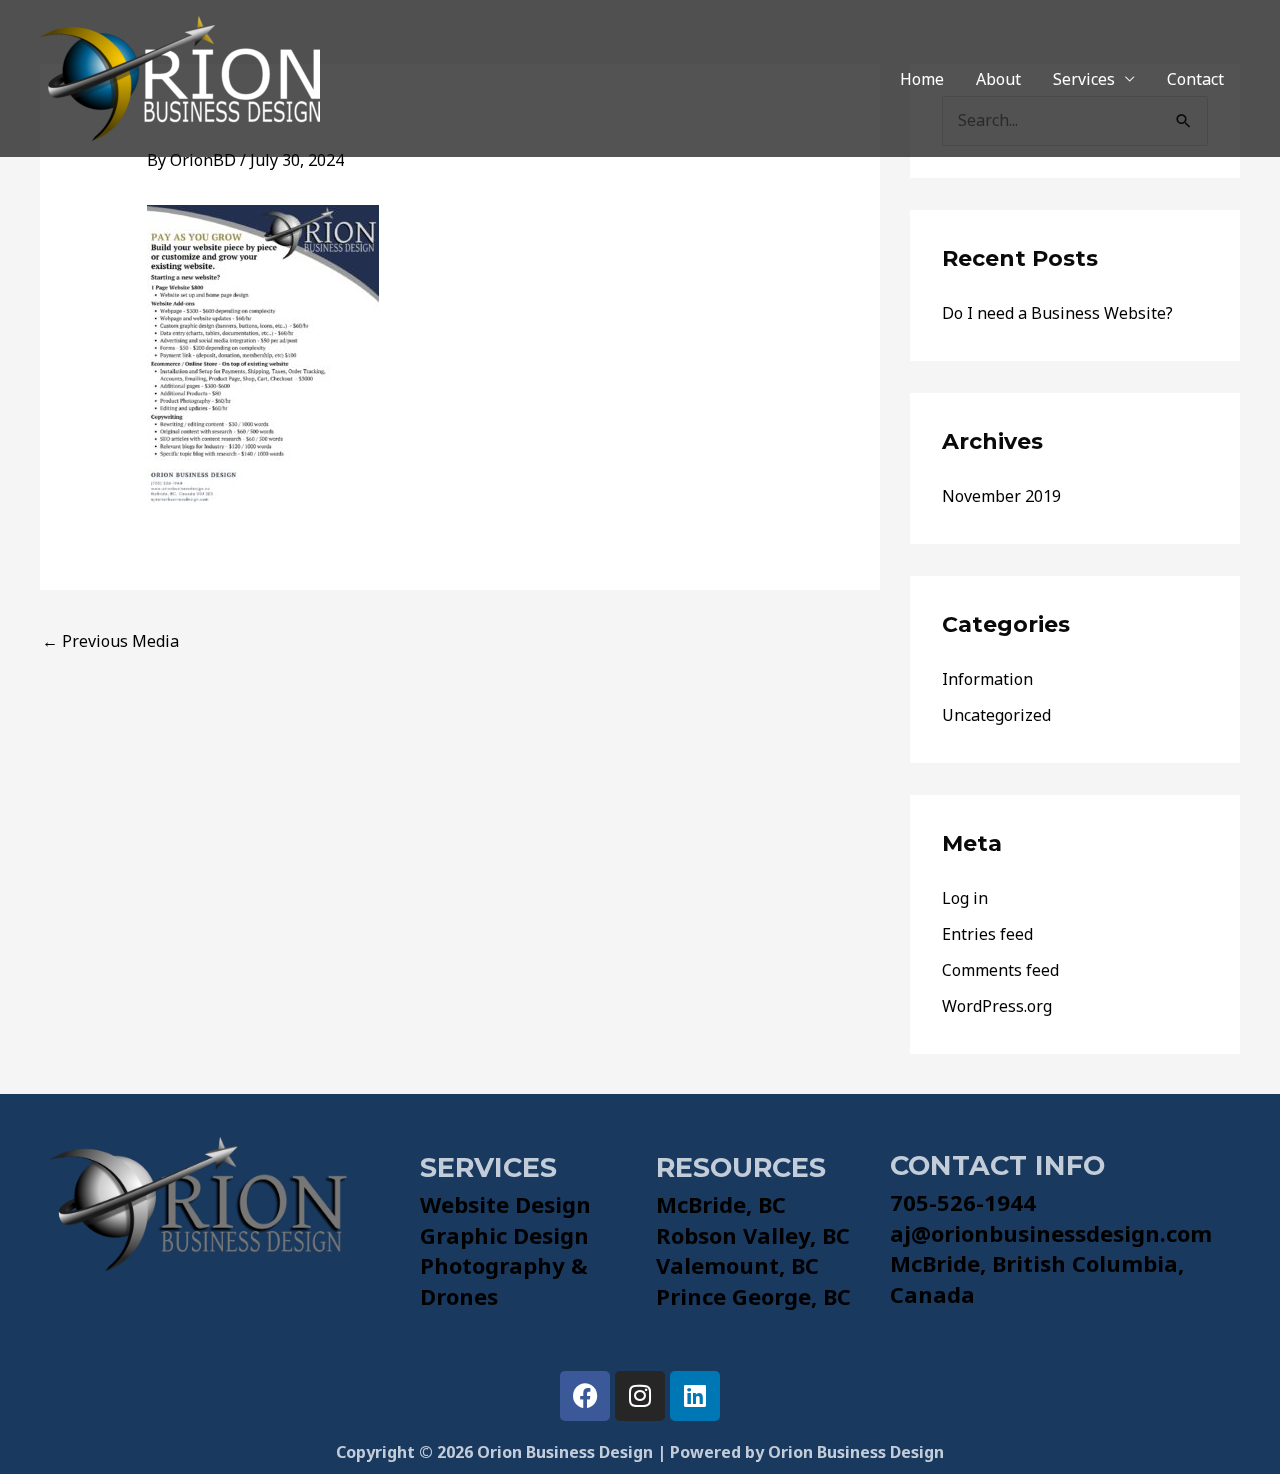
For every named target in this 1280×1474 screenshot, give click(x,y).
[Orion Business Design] (180, 77)
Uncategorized (996, 715)
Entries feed (987, 934)
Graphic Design (504, 1235)
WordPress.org (997, 1006)
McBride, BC (721, 1204)
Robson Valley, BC (753, 1235)
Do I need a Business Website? (1057, 313)
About (998, 79)
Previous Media (110, 641)
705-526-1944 (963, 1202)
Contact (1195, 79)
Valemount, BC (737, 1265)
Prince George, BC (753, 1296)
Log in (965, 898)
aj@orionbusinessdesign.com (1051, 1233)
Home (922, 79)
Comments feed (1000, 970)
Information (987, 679)
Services (1084, 79)
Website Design (505, 1204)
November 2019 (1001, 496)
